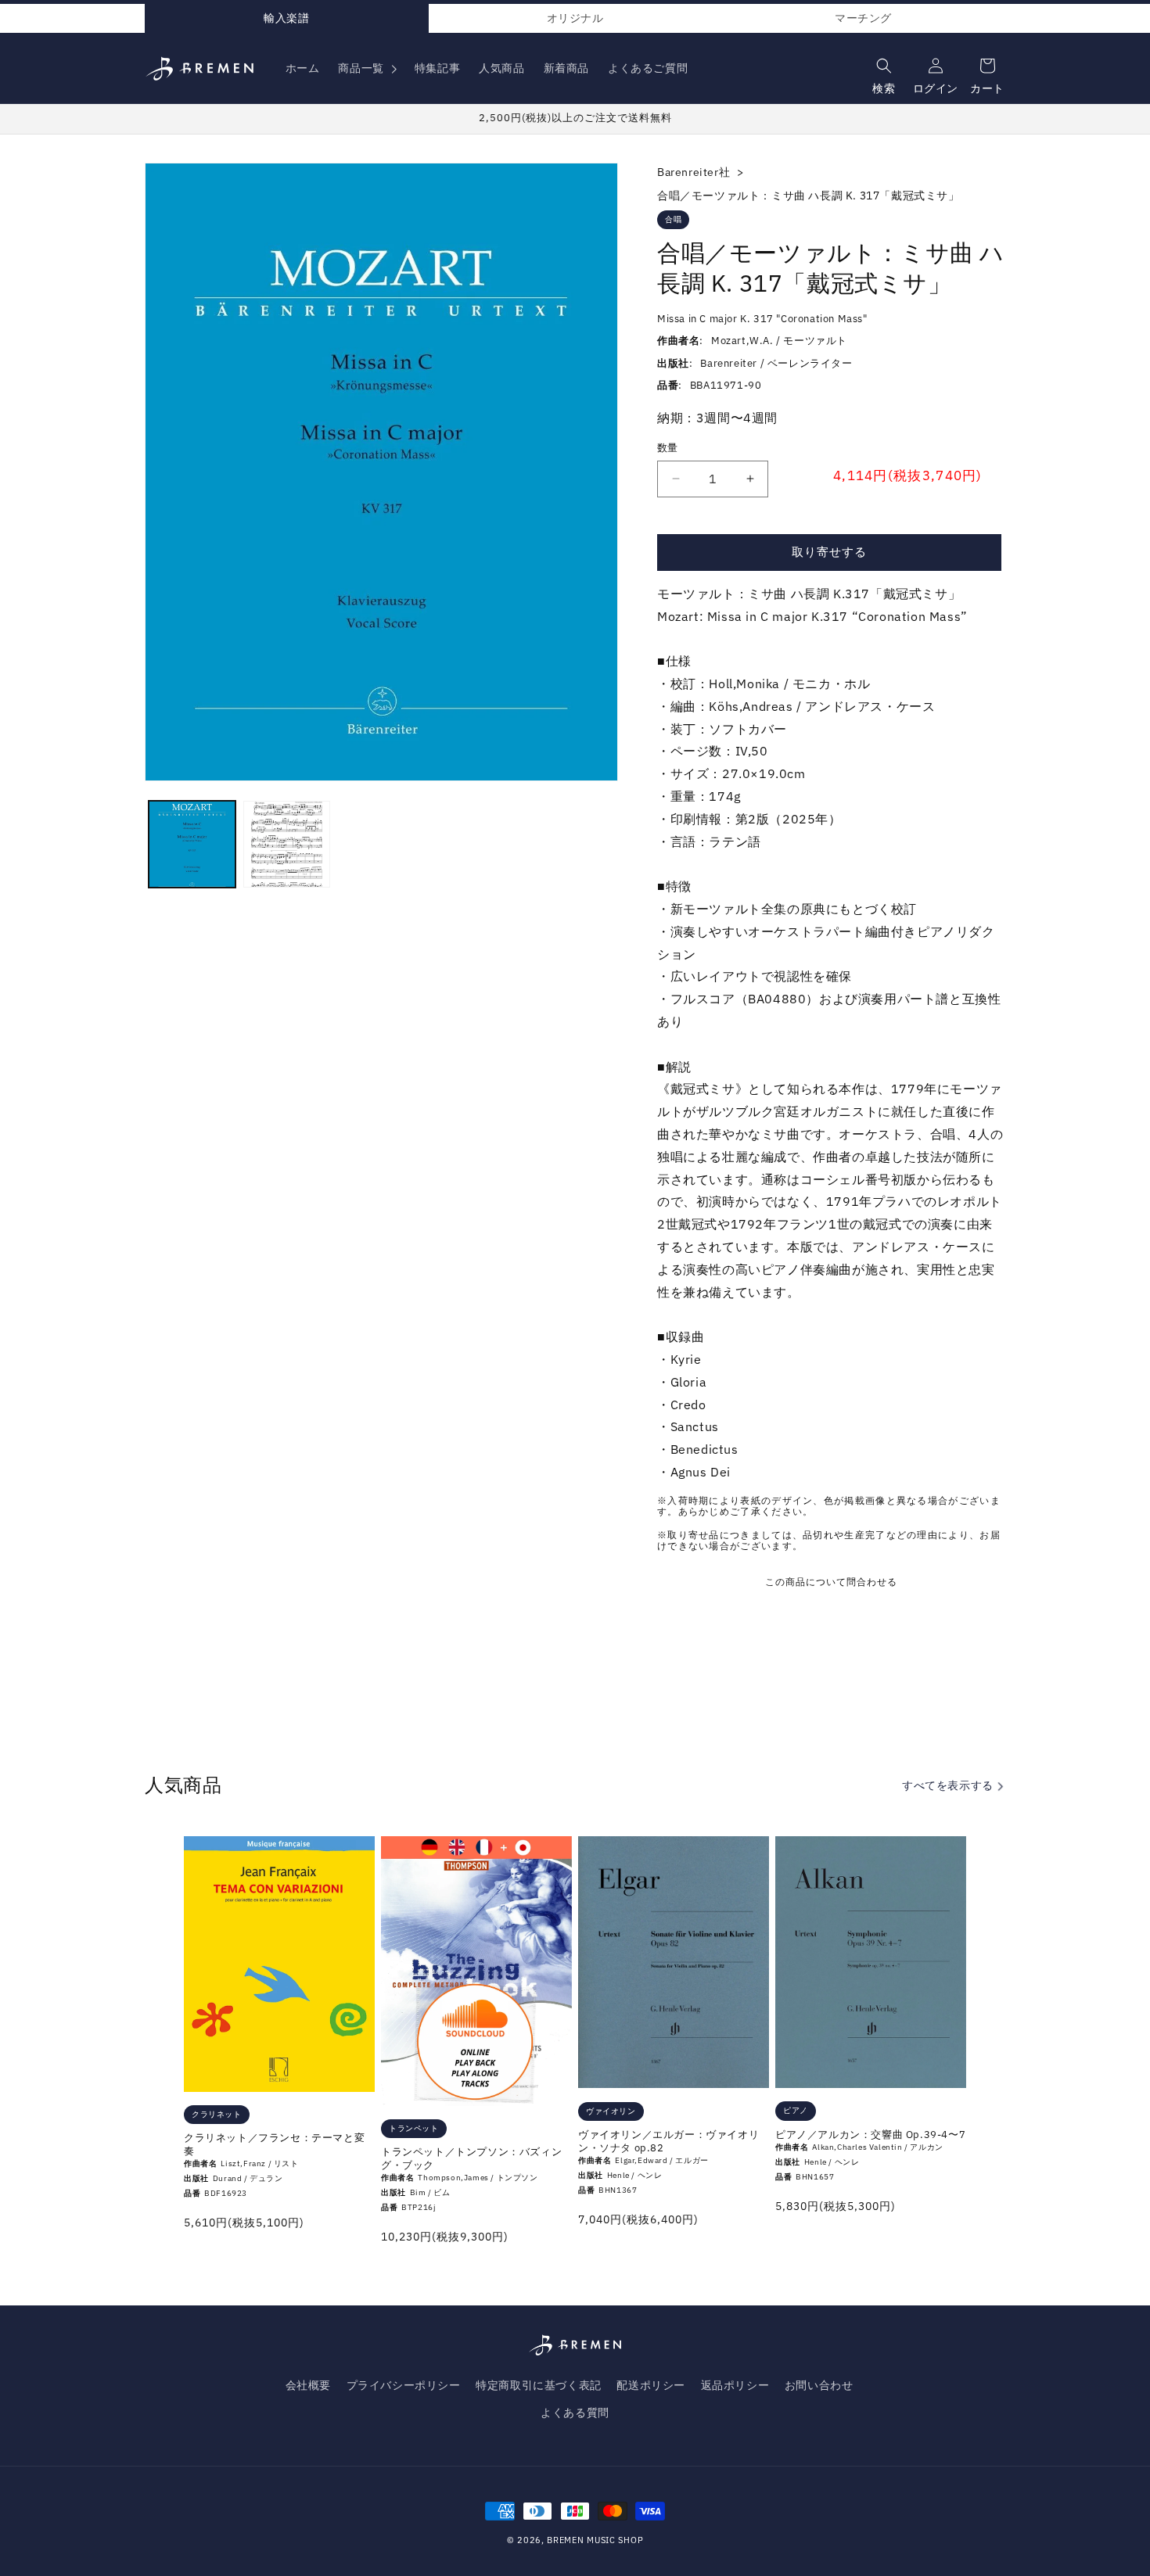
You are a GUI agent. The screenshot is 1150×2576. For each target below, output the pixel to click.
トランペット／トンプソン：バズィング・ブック (471, 2159)
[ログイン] (934, 62)
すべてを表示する (949, 1785)
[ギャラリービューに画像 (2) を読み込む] (287, 844)
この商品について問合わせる (831, 1582)
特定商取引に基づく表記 (539, 2385)
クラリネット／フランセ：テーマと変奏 (274, 2145)
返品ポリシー (735, 2385)
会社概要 (308, 2385)
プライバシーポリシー (404, 2385)
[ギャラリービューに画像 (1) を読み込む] (192, 844)
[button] (367, 68)
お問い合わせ (819, 2385)
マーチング (863, 18)
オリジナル (575, 18)
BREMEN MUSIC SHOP (595, 2540)
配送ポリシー (651, 2385)
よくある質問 (575, 2413)
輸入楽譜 (286, 18)
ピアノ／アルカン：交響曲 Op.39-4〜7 (870, 2135)
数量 (668, 448)
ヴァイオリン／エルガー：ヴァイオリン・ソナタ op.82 (668, 2142)
